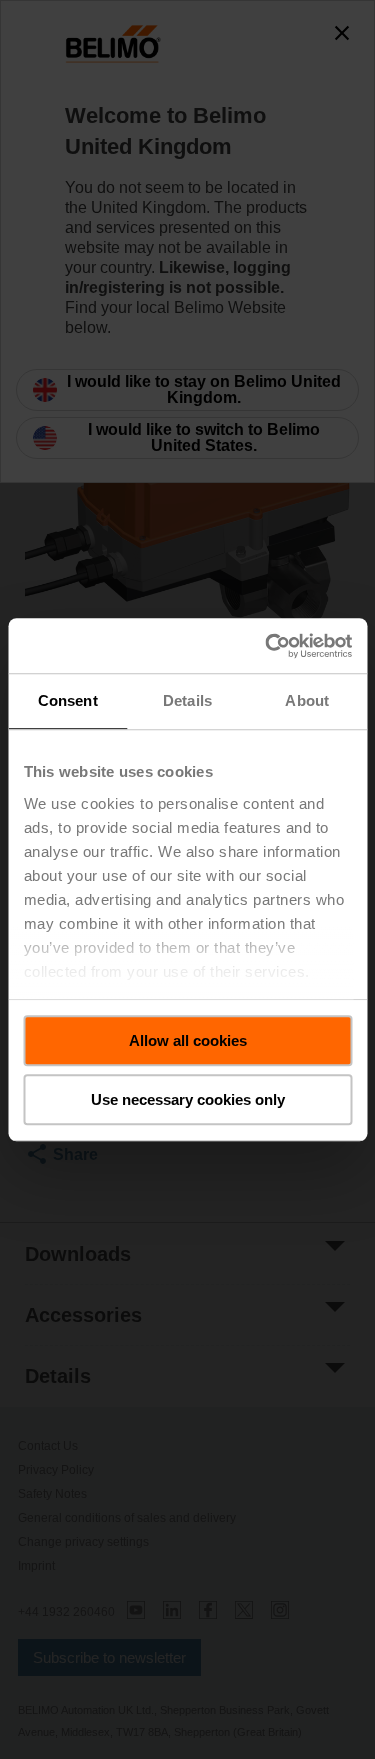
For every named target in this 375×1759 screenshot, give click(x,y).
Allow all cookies (188, 1040)
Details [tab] (187, 700)
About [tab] (307, 700)
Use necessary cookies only (188, 1099)
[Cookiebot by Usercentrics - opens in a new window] (267, 646)
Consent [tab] (68, 700)
